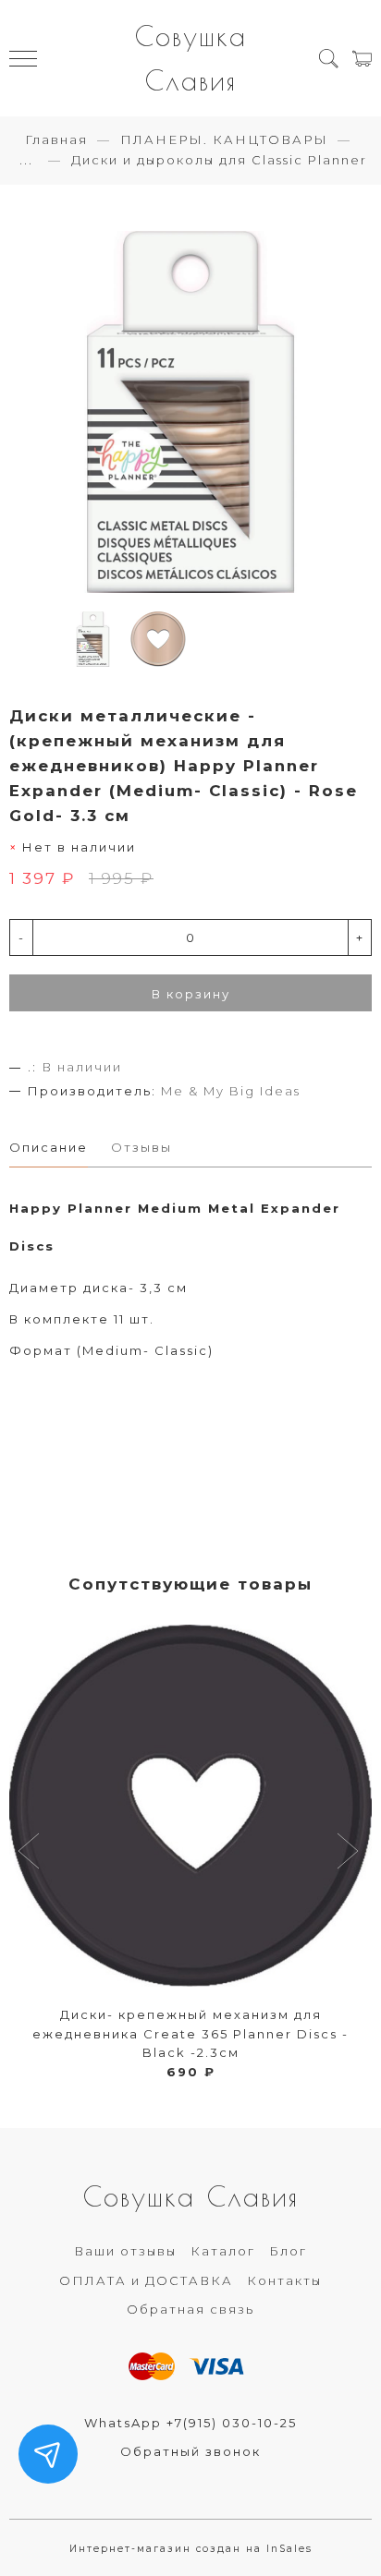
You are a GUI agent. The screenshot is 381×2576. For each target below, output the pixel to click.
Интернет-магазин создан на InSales (191, 2549)
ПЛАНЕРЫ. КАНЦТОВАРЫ (224, 139)
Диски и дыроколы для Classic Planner (219, 160)
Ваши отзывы (125, 2251)
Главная (56, 139)
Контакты (284, 2280)
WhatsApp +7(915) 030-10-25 (190, 2423)
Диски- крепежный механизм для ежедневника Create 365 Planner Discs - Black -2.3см (190, 2034)
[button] (31, 1853)
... (26, 160)
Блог (288, 2251)
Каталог (223, 2251)
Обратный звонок (190, 2451)
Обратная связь (190, 2309)
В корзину (191, 994)
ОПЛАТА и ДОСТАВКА (146, 2280)
